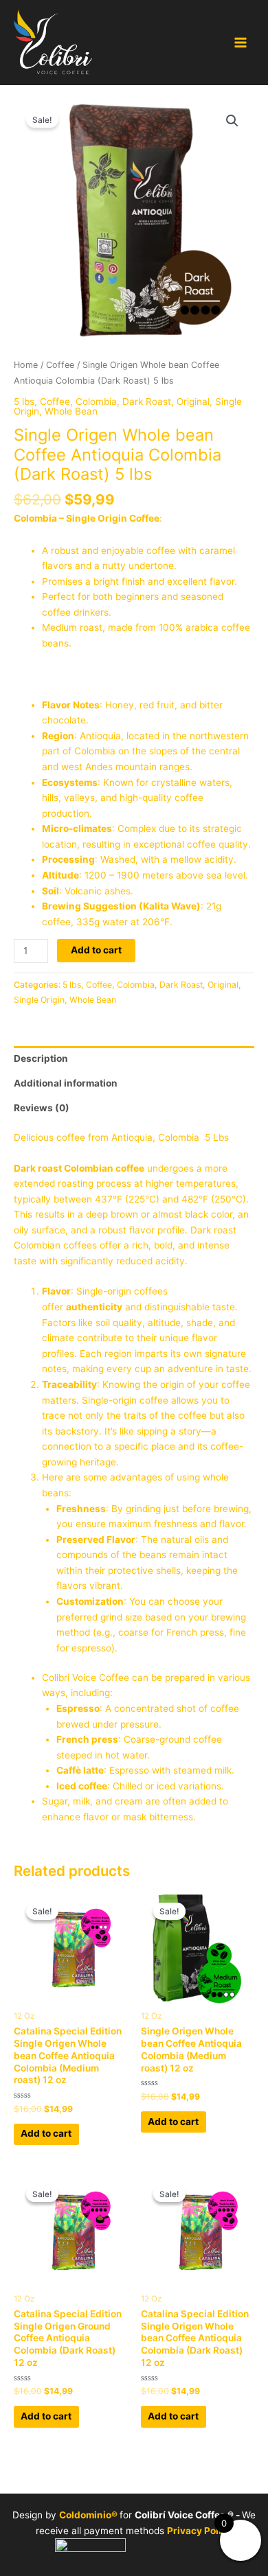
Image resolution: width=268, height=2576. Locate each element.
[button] (232, 121)
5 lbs (24, 402)
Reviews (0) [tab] (42, 1108)
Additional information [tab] (66, 1083)
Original (193, 402)
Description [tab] (41, 1058)
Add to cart (96, 950)
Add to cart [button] (46, 2133)
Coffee (60, 365)
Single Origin (39, 1000)
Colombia (96, 402)
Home (26, 365)
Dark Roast (147, 402)
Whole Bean (71, 411)
